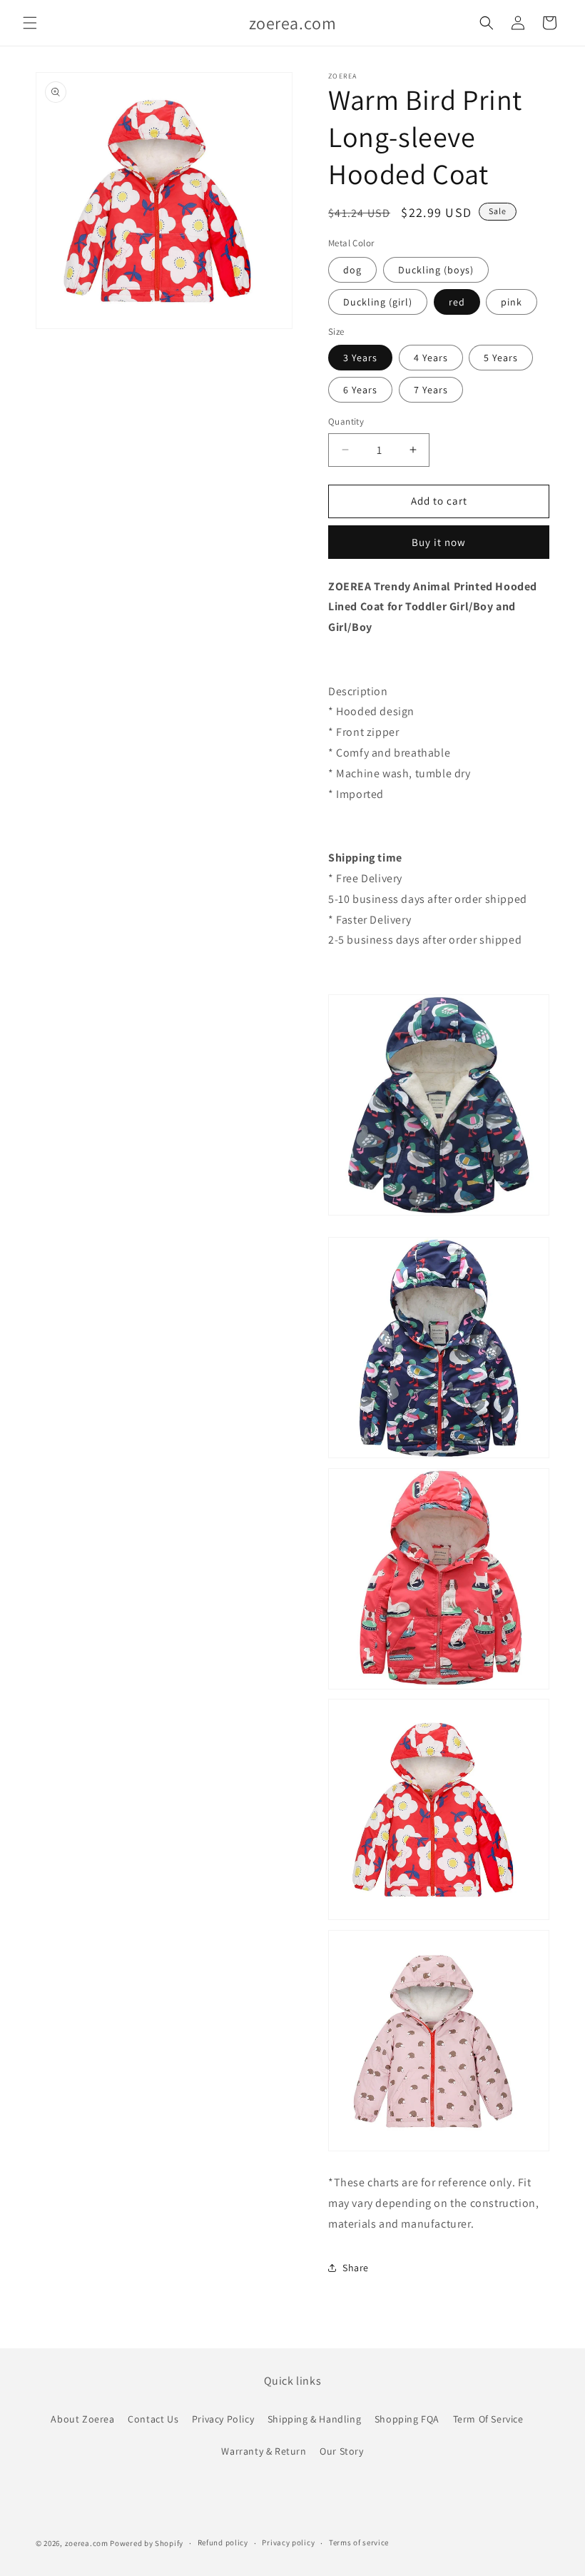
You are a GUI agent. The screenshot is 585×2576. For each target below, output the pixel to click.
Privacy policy (288, 2542)
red (457, 302)
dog (352, 270)
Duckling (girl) (378, 302)
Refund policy (223, 2542)
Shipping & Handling (314, 2419)
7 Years (431, 390)
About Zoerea (82, 2419)
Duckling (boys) (436, 270)
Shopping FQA (407, 2419)
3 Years (360, 358)
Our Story (341, 2451)
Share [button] (356, 2268)
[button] (30, 23)
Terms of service (359, 2542)
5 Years (501, 358)
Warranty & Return (264, 2451)
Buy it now (439, 542)
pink (512, 302)
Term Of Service (488, 2419)
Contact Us (153, 2419)
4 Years (431, 358)
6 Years (360, 390)
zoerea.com (87, 2543)
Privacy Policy (223, 2419)
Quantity (346, 421)
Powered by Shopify (147, 2543)
